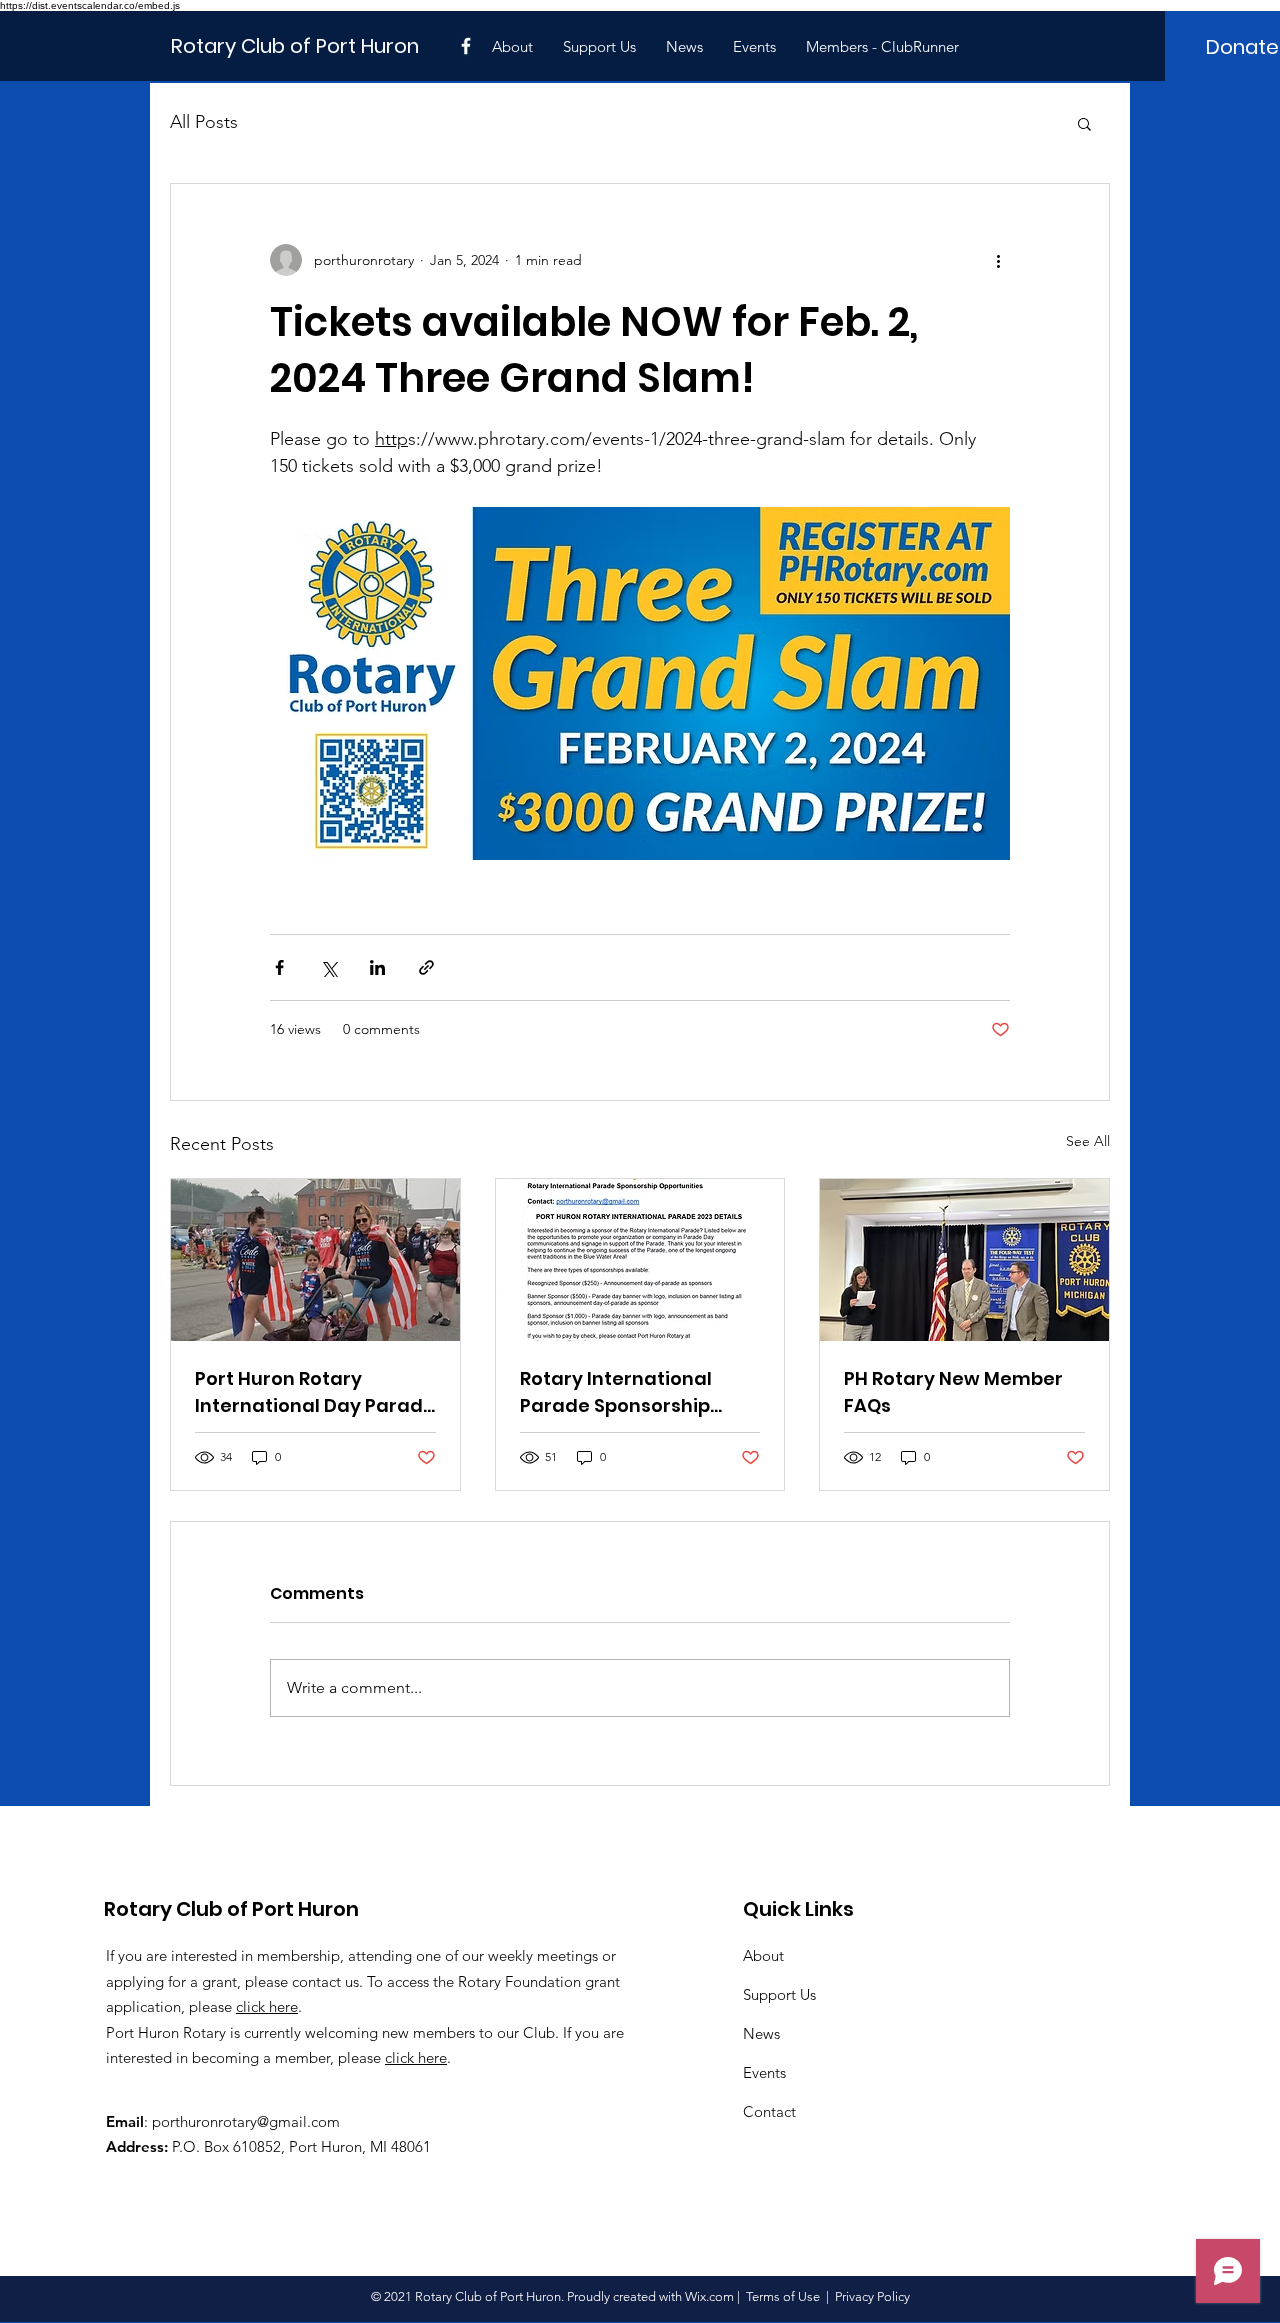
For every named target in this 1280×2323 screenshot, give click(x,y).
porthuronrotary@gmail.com (246, 2121)
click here (267, 2006)
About (763, 1955)
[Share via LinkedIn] (377, 967)
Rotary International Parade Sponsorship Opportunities (616, 1392)
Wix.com (709, 2296)
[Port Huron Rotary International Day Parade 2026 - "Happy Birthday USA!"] (315, 1260)
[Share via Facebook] (279, 967)
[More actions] (998, 260)
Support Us (779, 1994)
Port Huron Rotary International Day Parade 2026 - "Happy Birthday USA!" (315, 1392)
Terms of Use (783, 2296)
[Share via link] (426, 967)
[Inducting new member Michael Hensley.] (964, 1260)
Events (764, 2072)
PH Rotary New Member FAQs (953, 1392)
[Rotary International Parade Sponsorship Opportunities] (640, 1260)
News (761, 2033)
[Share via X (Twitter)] (328, 967)
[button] (1084, 123)
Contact (769, 2111)
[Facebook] (466, 46)
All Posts (204, 122)
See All (1088, 1141)
